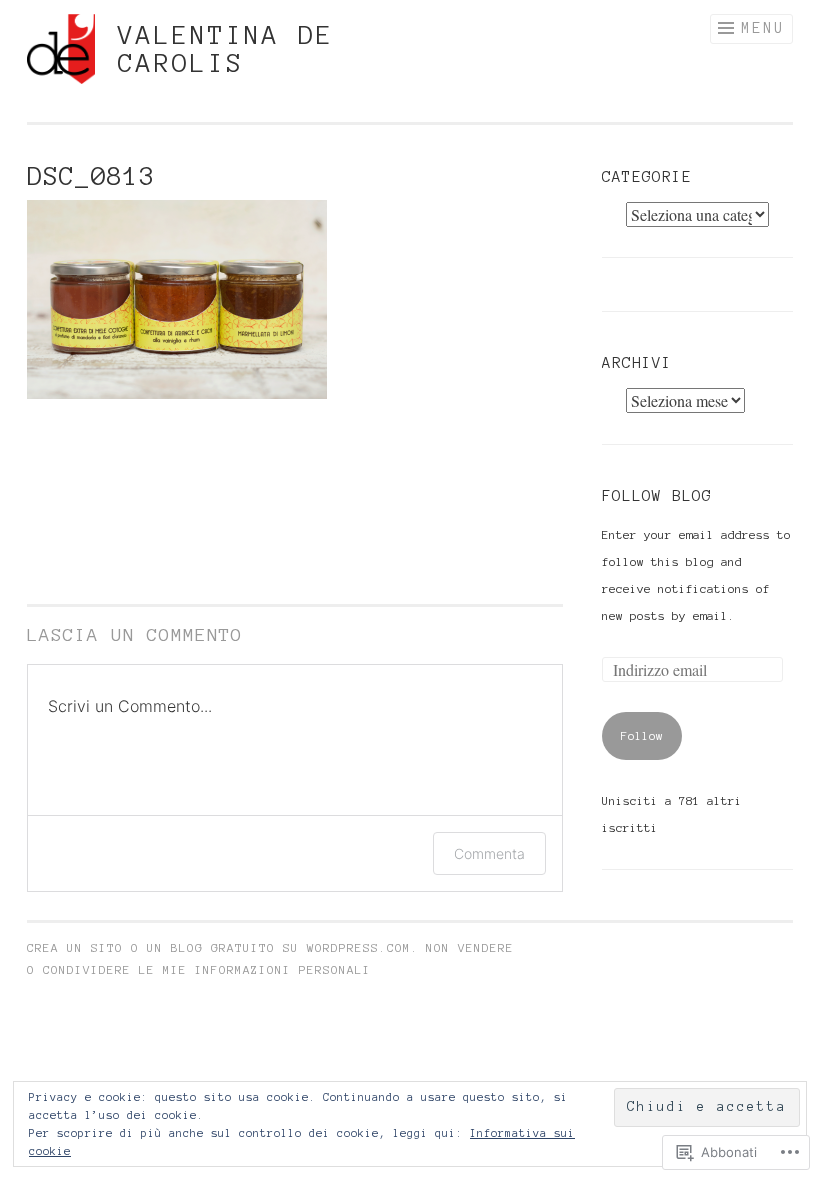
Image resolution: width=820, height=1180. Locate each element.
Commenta (489, 853)
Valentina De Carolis (226, 49)
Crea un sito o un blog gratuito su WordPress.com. (223, 947)
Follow (642, 735)
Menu (763, 28)
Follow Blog (657, 496)
